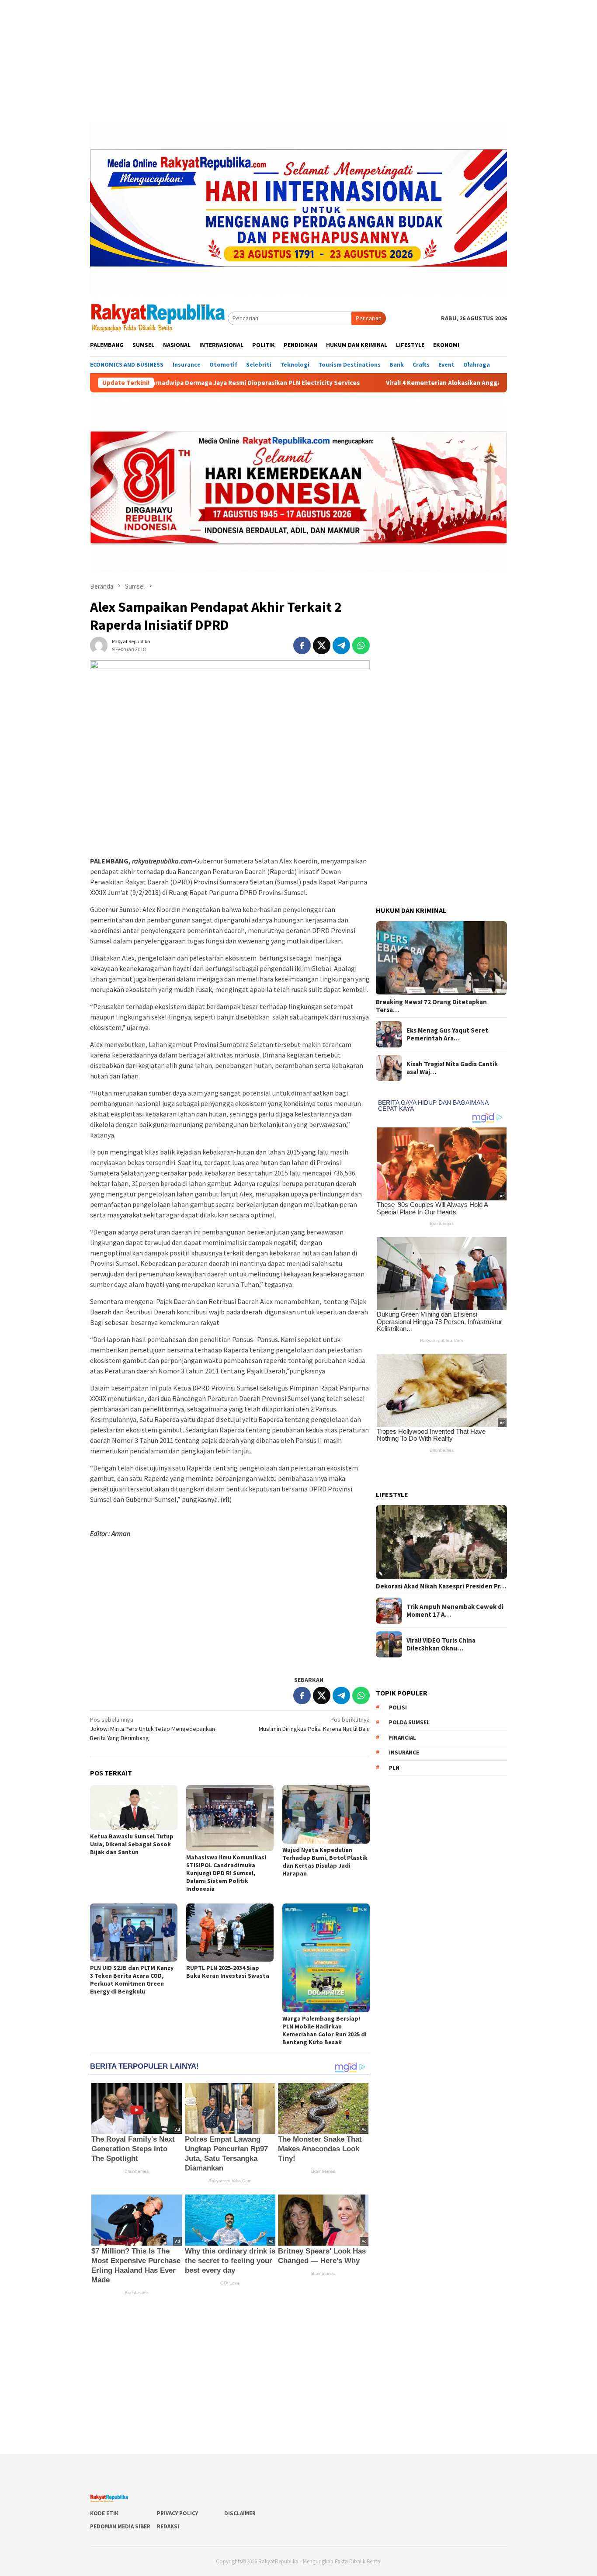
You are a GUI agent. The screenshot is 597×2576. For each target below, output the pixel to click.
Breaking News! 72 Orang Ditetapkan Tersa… (431, 1006)
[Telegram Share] (341, 645)
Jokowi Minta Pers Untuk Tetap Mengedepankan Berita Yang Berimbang (153, 1729)
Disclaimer (240, 2513)
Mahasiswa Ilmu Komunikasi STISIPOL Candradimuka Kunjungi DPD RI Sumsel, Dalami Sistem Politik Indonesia (226, 1873)
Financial (403, 1738)
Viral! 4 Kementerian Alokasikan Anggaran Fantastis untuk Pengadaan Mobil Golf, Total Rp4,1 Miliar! (430, 383)
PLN (394, 1768)
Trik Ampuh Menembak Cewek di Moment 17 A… (455, 1611)
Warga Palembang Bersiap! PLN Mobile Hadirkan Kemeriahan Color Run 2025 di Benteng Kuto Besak (325, 2030)
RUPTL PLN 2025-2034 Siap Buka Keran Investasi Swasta (228, 1972)
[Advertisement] (298, 61)
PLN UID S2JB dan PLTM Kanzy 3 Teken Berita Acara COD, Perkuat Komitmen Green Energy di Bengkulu (132, 1980)
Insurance (404, 1753)
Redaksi (168, 2526)
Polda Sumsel (409, 1722)
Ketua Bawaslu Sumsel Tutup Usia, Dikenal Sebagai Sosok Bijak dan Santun (132, 1844)
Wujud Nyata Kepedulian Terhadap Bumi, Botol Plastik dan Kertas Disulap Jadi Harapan (325, 1862)
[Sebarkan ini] (302, 645)
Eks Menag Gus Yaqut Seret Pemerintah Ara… (447, 1034)
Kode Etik (104, 2513)
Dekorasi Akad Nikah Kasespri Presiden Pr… (441, 1586)
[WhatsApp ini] (361, 645)
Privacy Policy (177, 2513)
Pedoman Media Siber (120, 2526)
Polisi (398, 1708)
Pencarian (369, 318)
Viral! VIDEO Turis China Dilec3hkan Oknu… (441, 1644)
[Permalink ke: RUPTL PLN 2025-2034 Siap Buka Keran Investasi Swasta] (230, 1933)
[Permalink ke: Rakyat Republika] (99, 645)
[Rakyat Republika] (159, 318)
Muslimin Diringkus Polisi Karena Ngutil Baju (314, 1724)
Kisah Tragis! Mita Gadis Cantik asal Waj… (452, 1068)
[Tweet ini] (322, 645)
